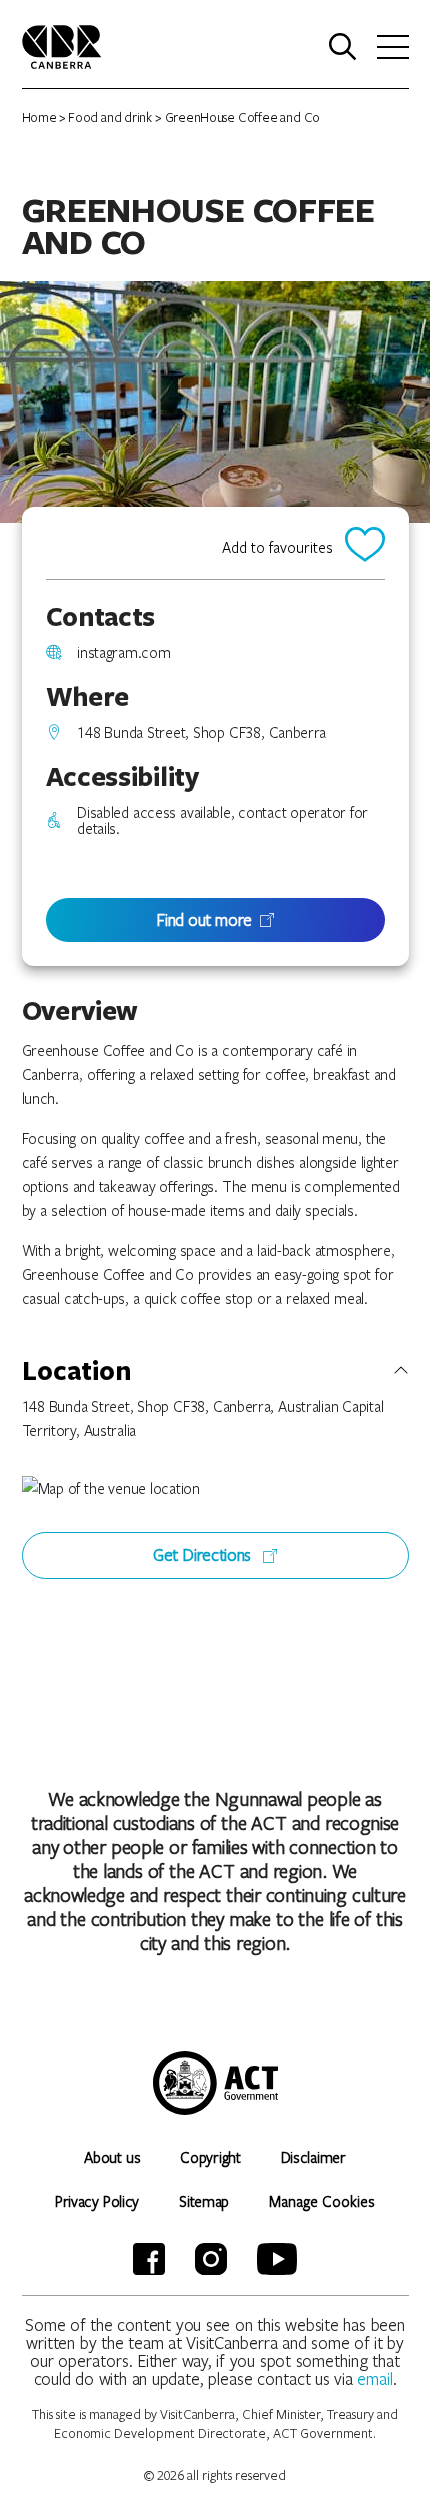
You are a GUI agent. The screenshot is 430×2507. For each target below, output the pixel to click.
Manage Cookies (322, 2201)
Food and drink (110, 117)
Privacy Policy (97, 2201)
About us (112, 2157)
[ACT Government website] (215, 2083)
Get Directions (204, 1554)
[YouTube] (277, 2259)
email (375, 2378)
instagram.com (123, 652)
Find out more (204, 919)
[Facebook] (149, 2259)
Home (39, 117)
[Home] (62, 45)
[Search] (343, 47)
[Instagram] (211, 2259)
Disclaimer (313, 2157)
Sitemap (204, 2201)
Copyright (210, 2157)
